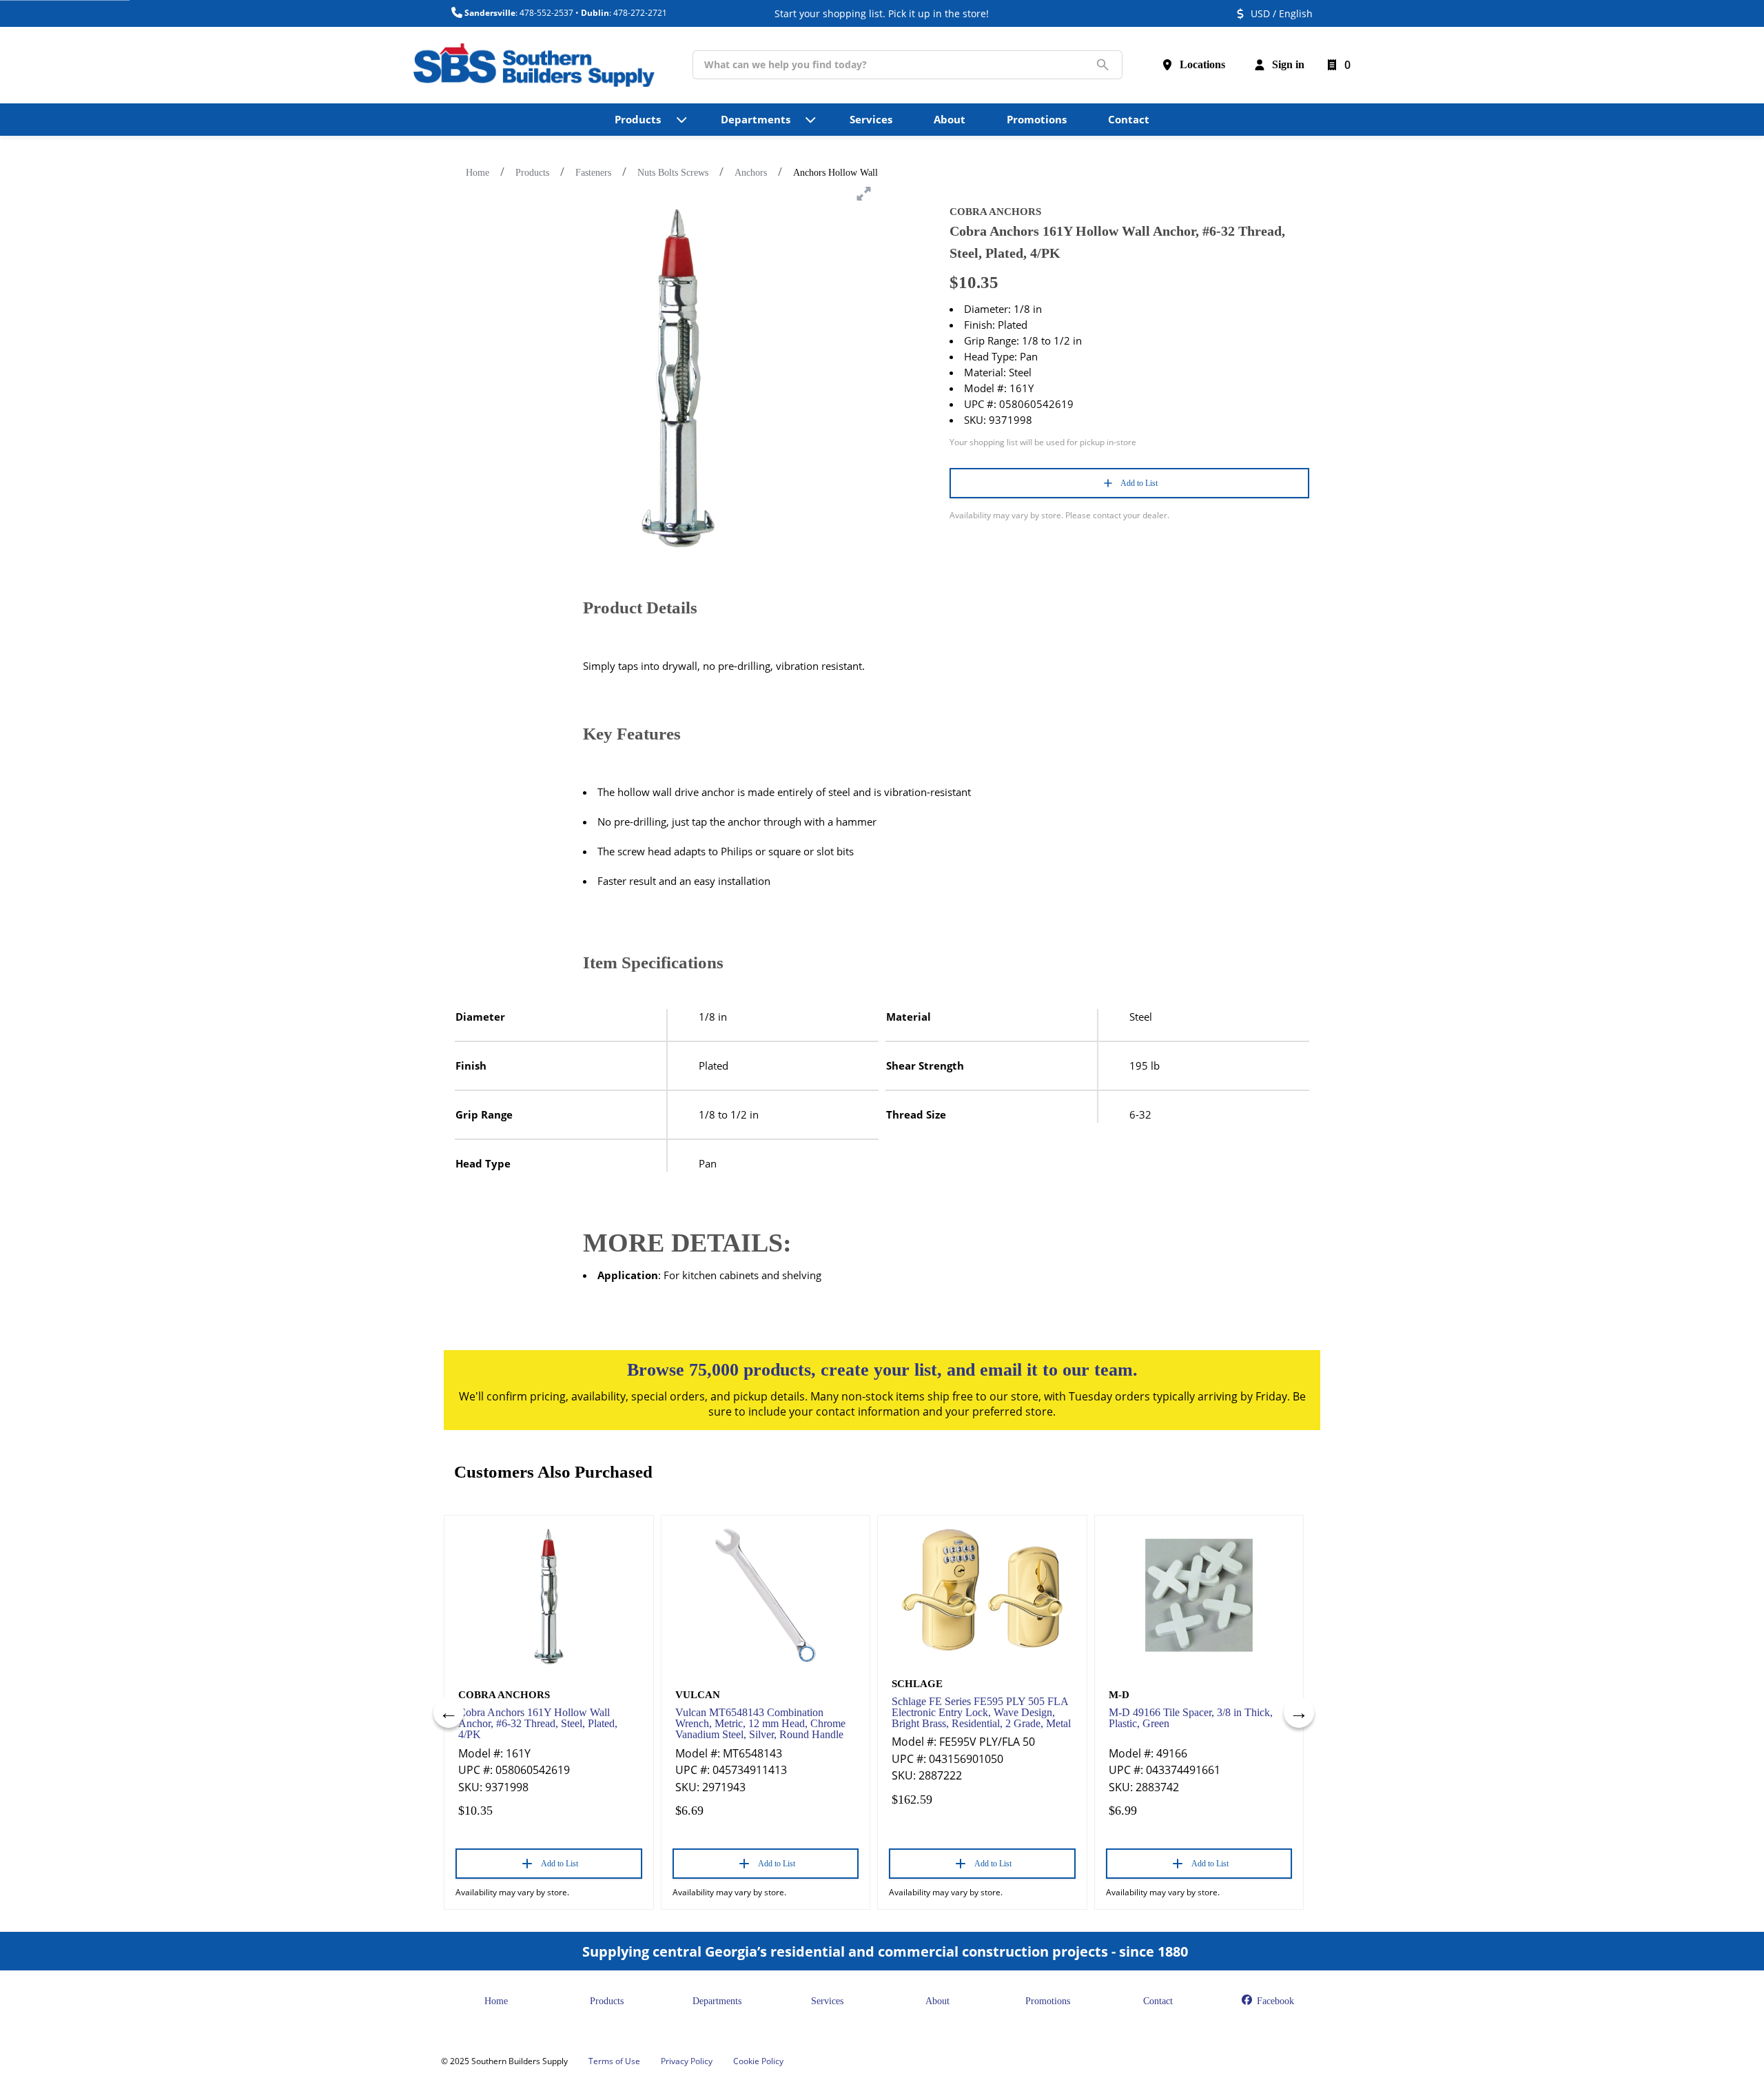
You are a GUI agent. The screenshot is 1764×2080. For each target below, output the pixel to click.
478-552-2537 (546, 13)
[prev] (449, 1713)
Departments (717, 2001)
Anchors (751, 173)
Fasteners (593, 173)
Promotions (1048, 2001)
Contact (1158, 2001)
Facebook (1274, 2001)
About (937, 2001)
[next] (1299, 1713)
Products (532, 173)
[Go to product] (549, 1595)
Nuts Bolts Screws (673, 173)
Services (827, 2001)
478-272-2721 (640, 13)
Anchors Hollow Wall (835, 173)
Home (478, 173)
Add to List (1139, 483)
